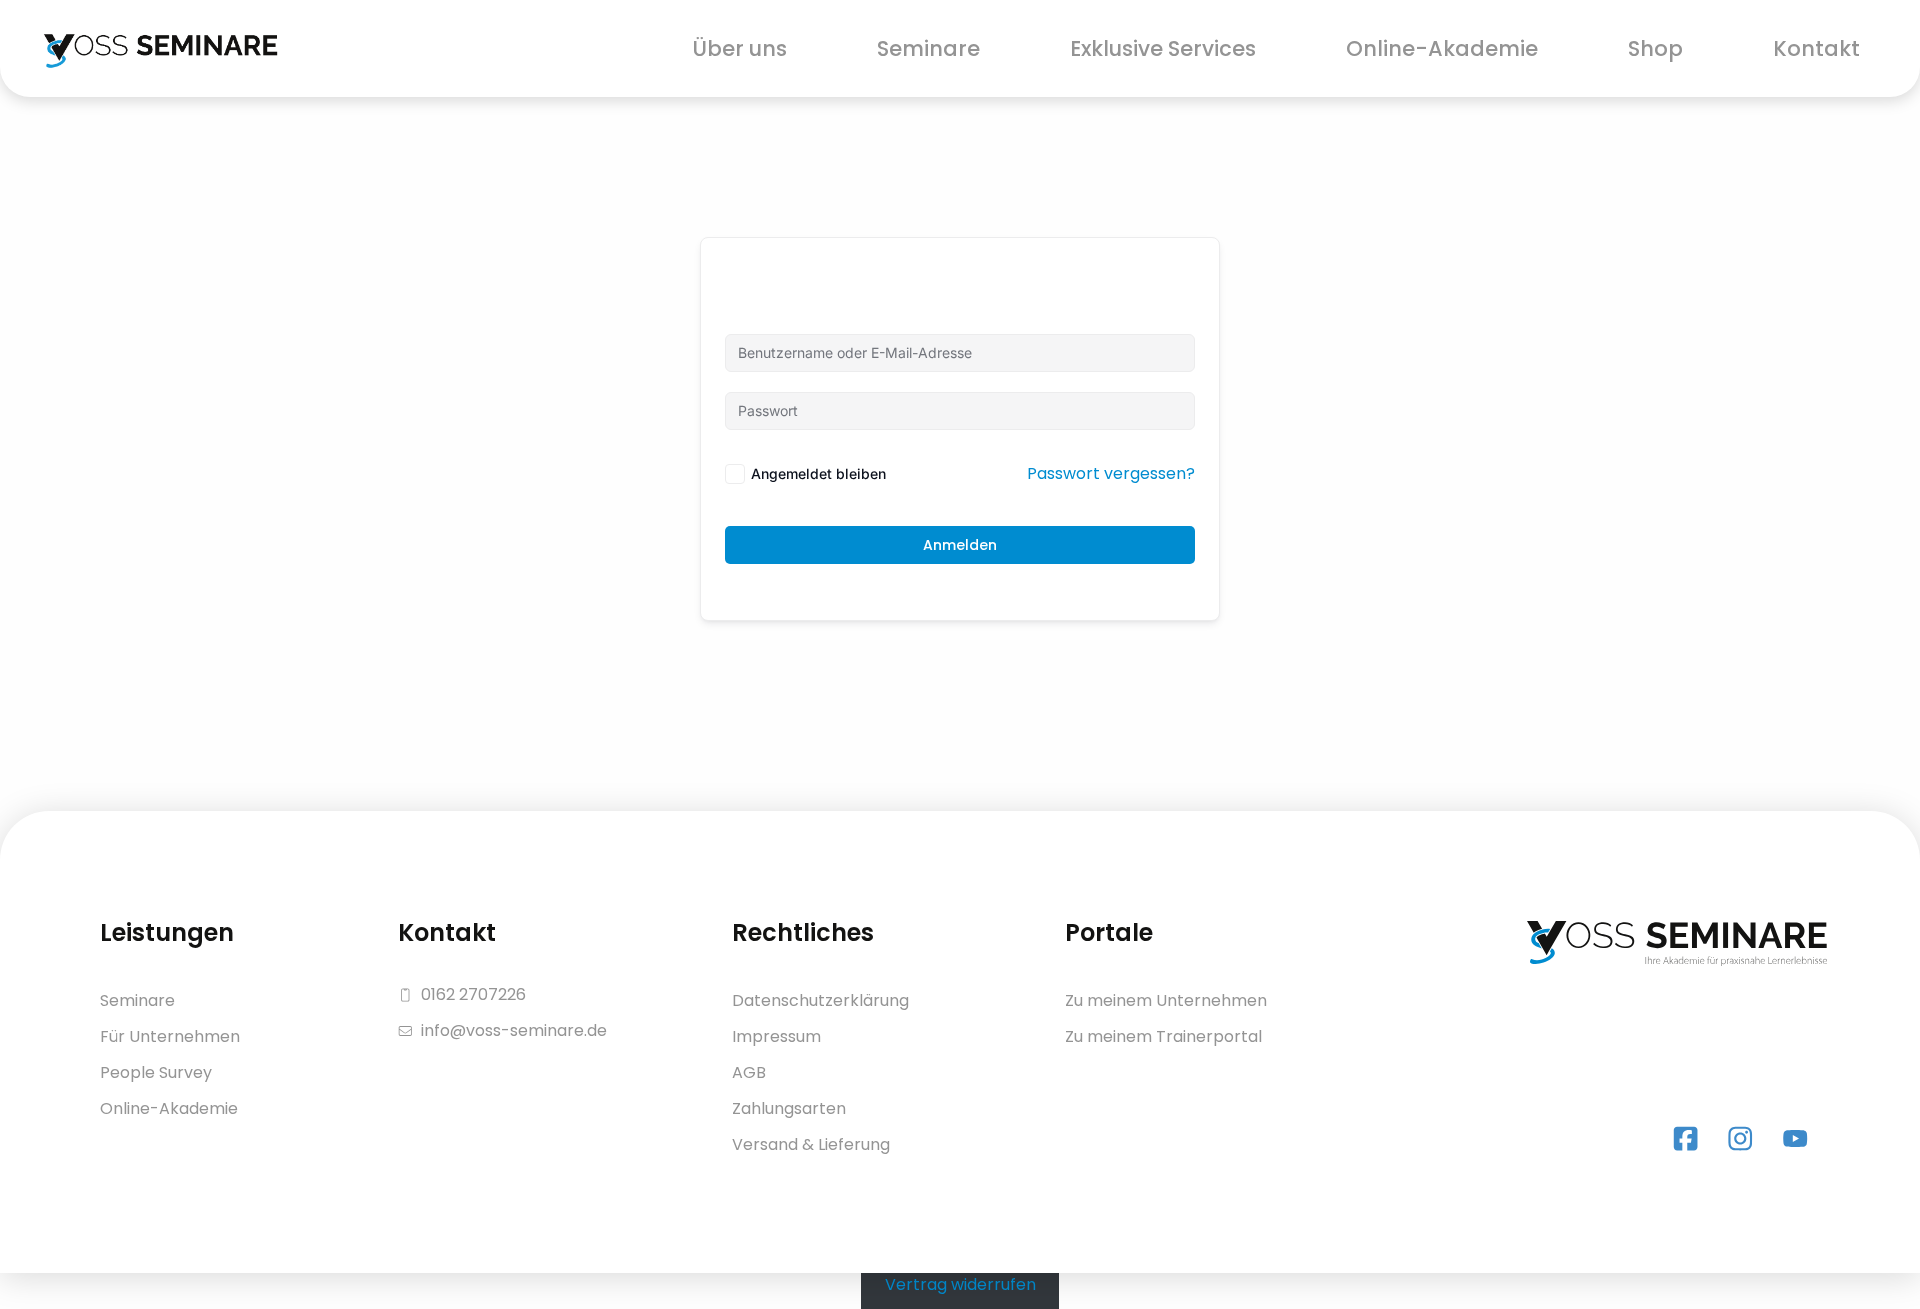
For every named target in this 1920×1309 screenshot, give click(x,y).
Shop (1655, 48)
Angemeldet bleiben (818, 473)
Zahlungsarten (789, 1108)
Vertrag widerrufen (960, 1284)
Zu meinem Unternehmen (1166, 1000)
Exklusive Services (1163, 48)
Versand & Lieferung (811, 1144)
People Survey (156, 1072)
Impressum (776, 1036)
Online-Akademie (1442, 48)
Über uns (739, 48)
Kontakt (1816, 48)
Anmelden (960, 545)
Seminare (928, 48)
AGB (749, 1072)
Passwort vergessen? (1111, 473)
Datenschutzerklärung (820, 1000)
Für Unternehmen (170, 1036)
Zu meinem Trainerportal (1163, 1036)
